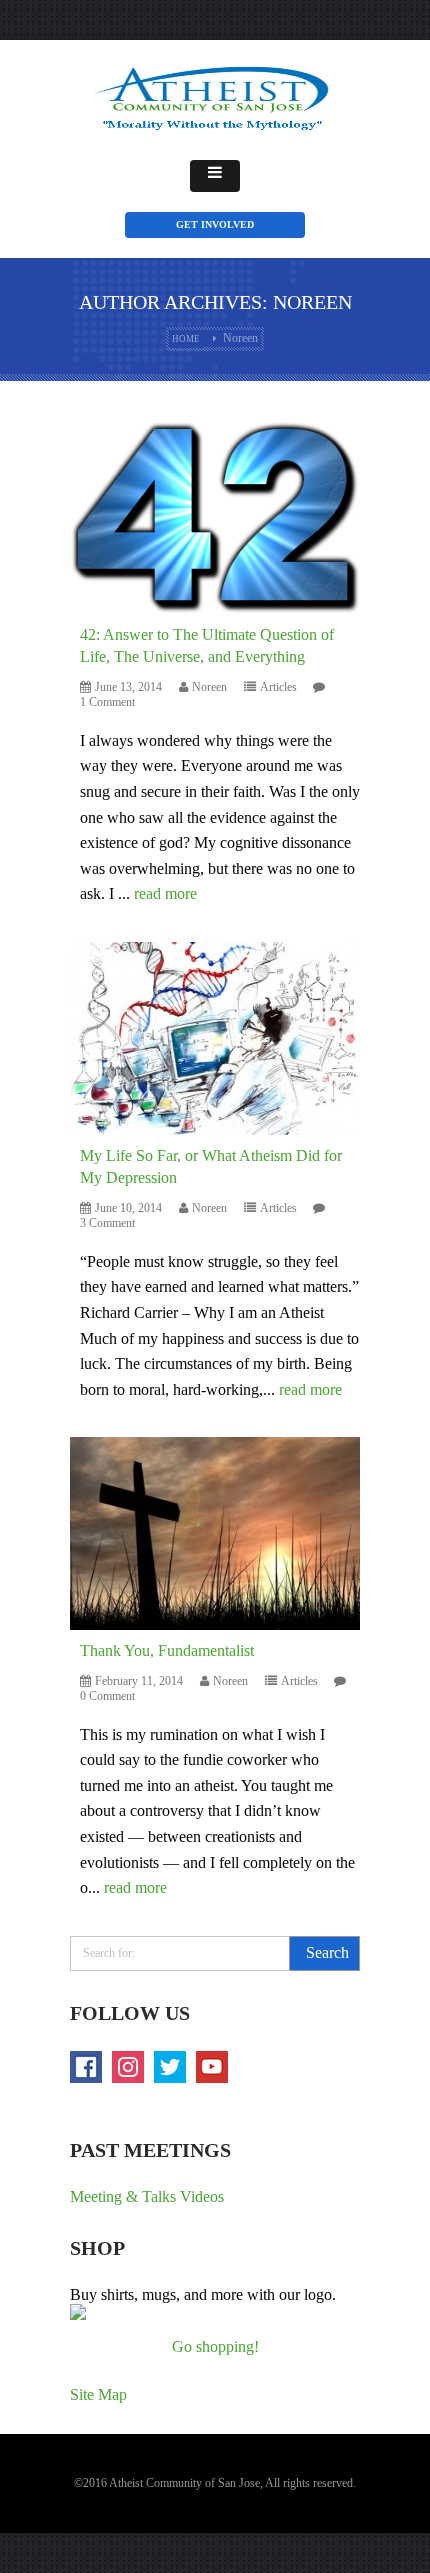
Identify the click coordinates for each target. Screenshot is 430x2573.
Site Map (98, 2394)
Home (186, 339)
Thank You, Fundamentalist (167, 1650)
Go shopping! (215, 2346)
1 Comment (107, 702)
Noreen (209, 687)
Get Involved (215, 224)
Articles (278, 687)
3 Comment (107, 1223)
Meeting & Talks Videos (147, 2196)
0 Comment (107, 1696)
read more (165, 893)
